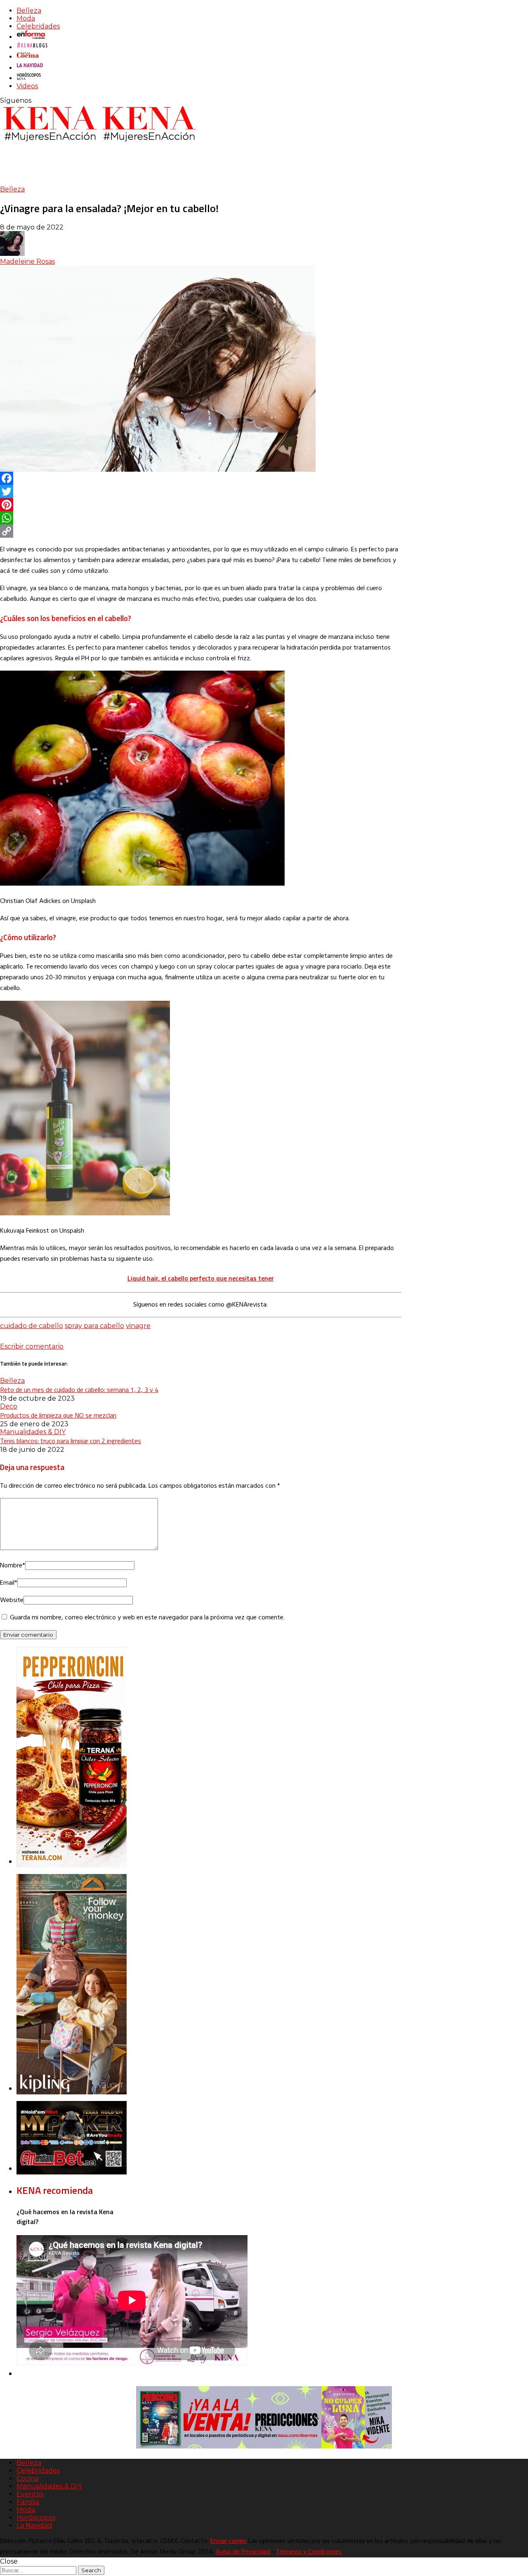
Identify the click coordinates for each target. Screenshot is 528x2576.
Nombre (13, 1566)
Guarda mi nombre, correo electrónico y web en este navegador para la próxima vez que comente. (147, 1618)
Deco (9, 1406)
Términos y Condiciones (309, 2552)
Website (12, 1600)
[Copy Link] (201, 531)
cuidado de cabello (32, 1326)
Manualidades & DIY (33, 1432)
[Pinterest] (201, 505)
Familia (28, 2502)
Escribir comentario (32, 1346)
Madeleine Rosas (27, 261)
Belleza (29, 11)
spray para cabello (94, 1326)
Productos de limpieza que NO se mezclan (58, 1415)
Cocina (27, 2478)
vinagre (138, 1326)
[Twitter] (201, 492)
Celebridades (38, 26)
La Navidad (34, 2525)
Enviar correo (229, 2541)
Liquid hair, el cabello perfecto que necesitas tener (201, 1278)
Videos (27, 86)
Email (9, 1583)
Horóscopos (36, 2518)
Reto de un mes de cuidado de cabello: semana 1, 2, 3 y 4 (79, 1390)
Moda (26, 18)
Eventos (30, 2494)
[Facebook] (201, 478)
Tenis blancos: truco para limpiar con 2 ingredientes (71, 1441)
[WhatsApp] (201, 518)
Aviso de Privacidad (243, 2552)
